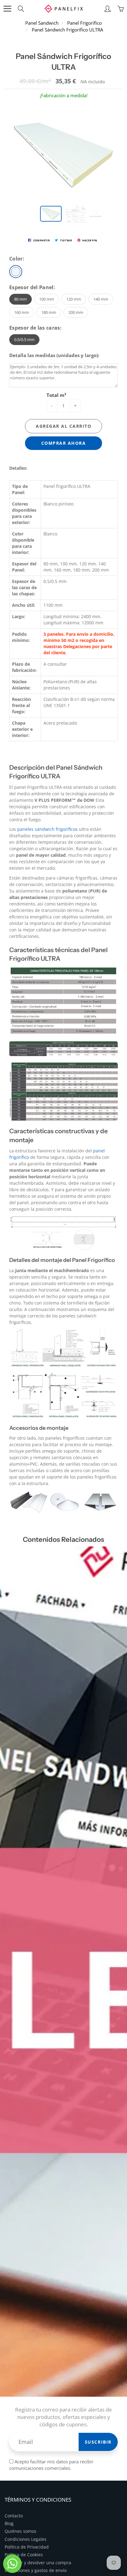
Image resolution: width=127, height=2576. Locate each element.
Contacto (14, 2516)
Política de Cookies (24, 2555)
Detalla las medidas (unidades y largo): (54, 355)
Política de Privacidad (27, 2547)
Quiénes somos (20, 2531)
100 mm (47, 299)
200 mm (76, 312)
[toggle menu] (7, 9)
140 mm (101, 299)
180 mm (49, 312)
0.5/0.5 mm (24, 339)
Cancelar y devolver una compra (38, 2563)
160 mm (22, 312)
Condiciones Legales (26, 2539)
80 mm (20, 299)
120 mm (74, 299)
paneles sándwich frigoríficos (47, 829)
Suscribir (98, 2442)
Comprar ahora (64, 443)
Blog (9, 2524)
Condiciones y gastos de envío (36, 2570)
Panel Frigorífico (84, 23)
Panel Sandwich (42, 23)
